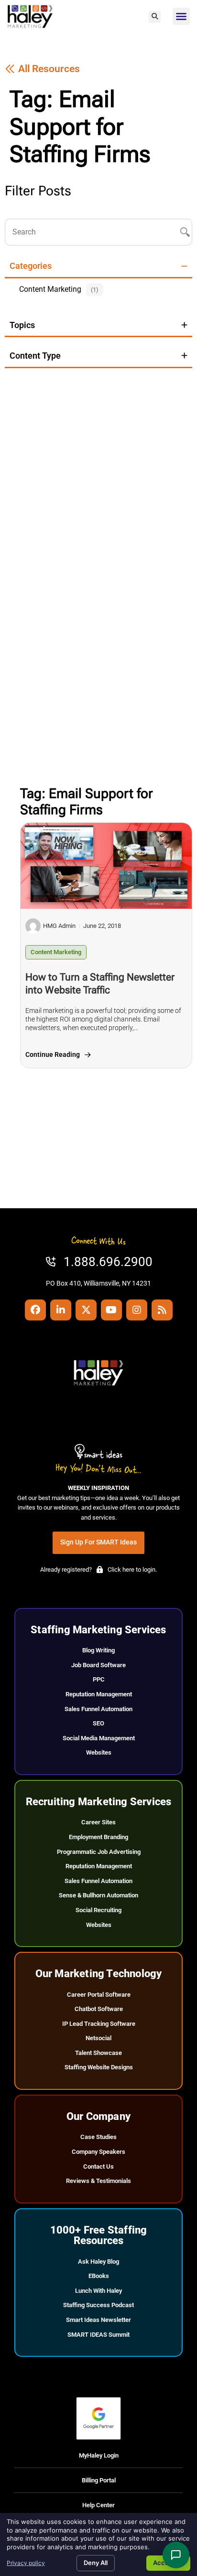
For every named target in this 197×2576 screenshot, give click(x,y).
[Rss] (162, 1310)
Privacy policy (26, 2563)
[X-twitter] (86, 1310)
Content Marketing (56, 952)
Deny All (96, 2563)
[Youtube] (111, 1310)
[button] (155, 17)
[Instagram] (137, 1310)
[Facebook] (35, 1310)
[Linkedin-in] (61, 1310)
